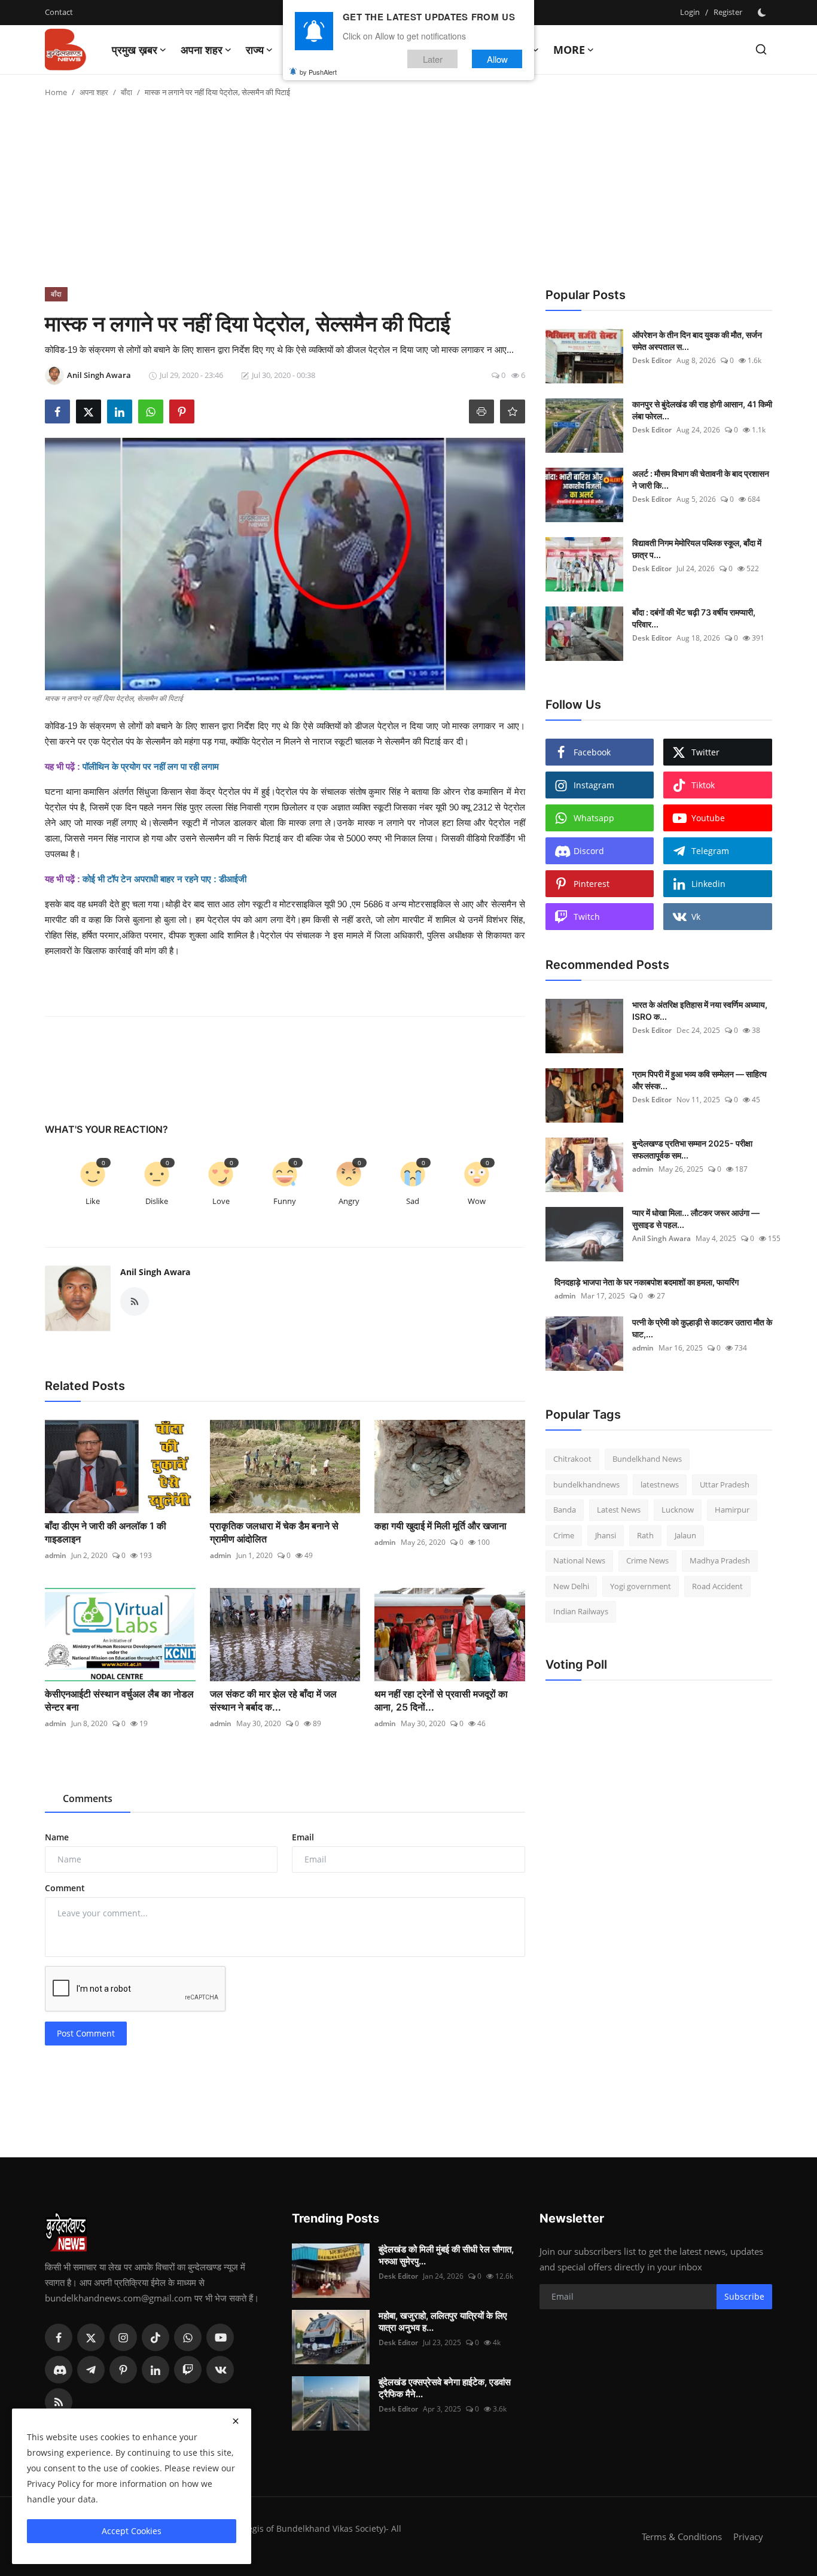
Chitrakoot (572, 1459)
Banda (565, 1510)
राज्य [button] (255, 50)
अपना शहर (94, 92)
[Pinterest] (123, 2370)
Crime (564, 1535)
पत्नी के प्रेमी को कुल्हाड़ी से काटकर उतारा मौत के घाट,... (702, 1328)
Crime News (647, 1560)
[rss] (59, 2402)
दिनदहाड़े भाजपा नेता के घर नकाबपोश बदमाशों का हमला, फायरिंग (647, 1282)
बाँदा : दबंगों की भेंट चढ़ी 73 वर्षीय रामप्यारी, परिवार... (694, 618)
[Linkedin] (156, 2370)
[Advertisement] (408, 197)
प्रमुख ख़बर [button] (135, 50)
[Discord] (59, 2370)
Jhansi (606, 1535)
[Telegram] (91, 2370)
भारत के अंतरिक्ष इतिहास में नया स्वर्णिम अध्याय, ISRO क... (700, 1010)
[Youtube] (220, 2337)
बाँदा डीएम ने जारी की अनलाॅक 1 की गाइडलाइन (106, 1532)
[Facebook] (59, 2337)
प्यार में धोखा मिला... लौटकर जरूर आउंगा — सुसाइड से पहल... (696, 1219)
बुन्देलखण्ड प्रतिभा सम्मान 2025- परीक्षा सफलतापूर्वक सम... (692, 1149)
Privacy (748, 2537)
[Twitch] (188, 2370)
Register (728, 12)
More (569, 50)
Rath (645, 1535)
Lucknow (678, 1510)
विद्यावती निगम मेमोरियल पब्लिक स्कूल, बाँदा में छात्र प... (697, 549)
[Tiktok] (156, 2337)
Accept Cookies (132, 2531)
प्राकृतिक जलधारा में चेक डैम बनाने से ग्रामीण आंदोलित (274, 1532)
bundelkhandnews (586, 1484)
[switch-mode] (763, 13)
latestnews (660, 1484)
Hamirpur (732, 1510)
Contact (59, 12)
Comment (65, 1888)
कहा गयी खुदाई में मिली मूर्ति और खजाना (440, 1526)
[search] (761, 49)
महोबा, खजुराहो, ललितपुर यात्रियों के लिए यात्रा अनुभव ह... (443, 2322)
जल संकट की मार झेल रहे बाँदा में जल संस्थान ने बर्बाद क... (273, 1700)
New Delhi (571, 1586)
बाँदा (126, 92)
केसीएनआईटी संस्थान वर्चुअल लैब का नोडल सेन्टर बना (119, 1700)
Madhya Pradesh (720, 1560)
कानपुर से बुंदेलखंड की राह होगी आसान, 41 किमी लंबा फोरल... (702, 410)
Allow (497, 59)
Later (433, 59)
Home (56, 92)
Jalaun (685, 1535)
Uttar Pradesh (725, 1484)
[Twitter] (91, 2337)
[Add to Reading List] (513, 411)
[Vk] (220, 2370)
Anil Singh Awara (155, 1272)
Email (303, 1837)
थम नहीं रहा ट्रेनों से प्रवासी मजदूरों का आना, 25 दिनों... (441, 1700)
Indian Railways (581, 1611)
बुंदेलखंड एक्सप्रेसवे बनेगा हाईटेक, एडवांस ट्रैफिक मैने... (445, 2388)
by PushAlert (318, 72)
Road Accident (717, 1586)
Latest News (619, 1510)
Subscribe (744, 2296)
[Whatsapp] (188, 2337)
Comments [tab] (88, 1798)
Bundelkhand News (647, 1459)
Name (57, 1837)
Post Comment (86, 2033)
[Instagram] (123, 2337)
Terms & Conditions (682, 2537)
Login (690, 12)
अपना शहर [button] (202, 50)
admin (56, 1555)
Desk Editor (652, 360)
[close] (236, 2421)
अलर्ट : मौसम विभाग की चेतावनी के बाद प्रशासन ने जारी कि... (701, 479)
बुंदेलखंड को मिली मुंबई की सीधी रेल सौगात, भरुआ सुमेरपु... (446, 2255)
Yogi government (641, 1586)
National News (579, 1560)
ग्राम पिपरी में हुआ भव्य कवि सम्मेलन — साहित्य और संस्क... (699, 1080)
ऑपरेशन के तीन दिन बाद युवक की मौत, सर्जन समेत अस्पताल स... (697, 341)
